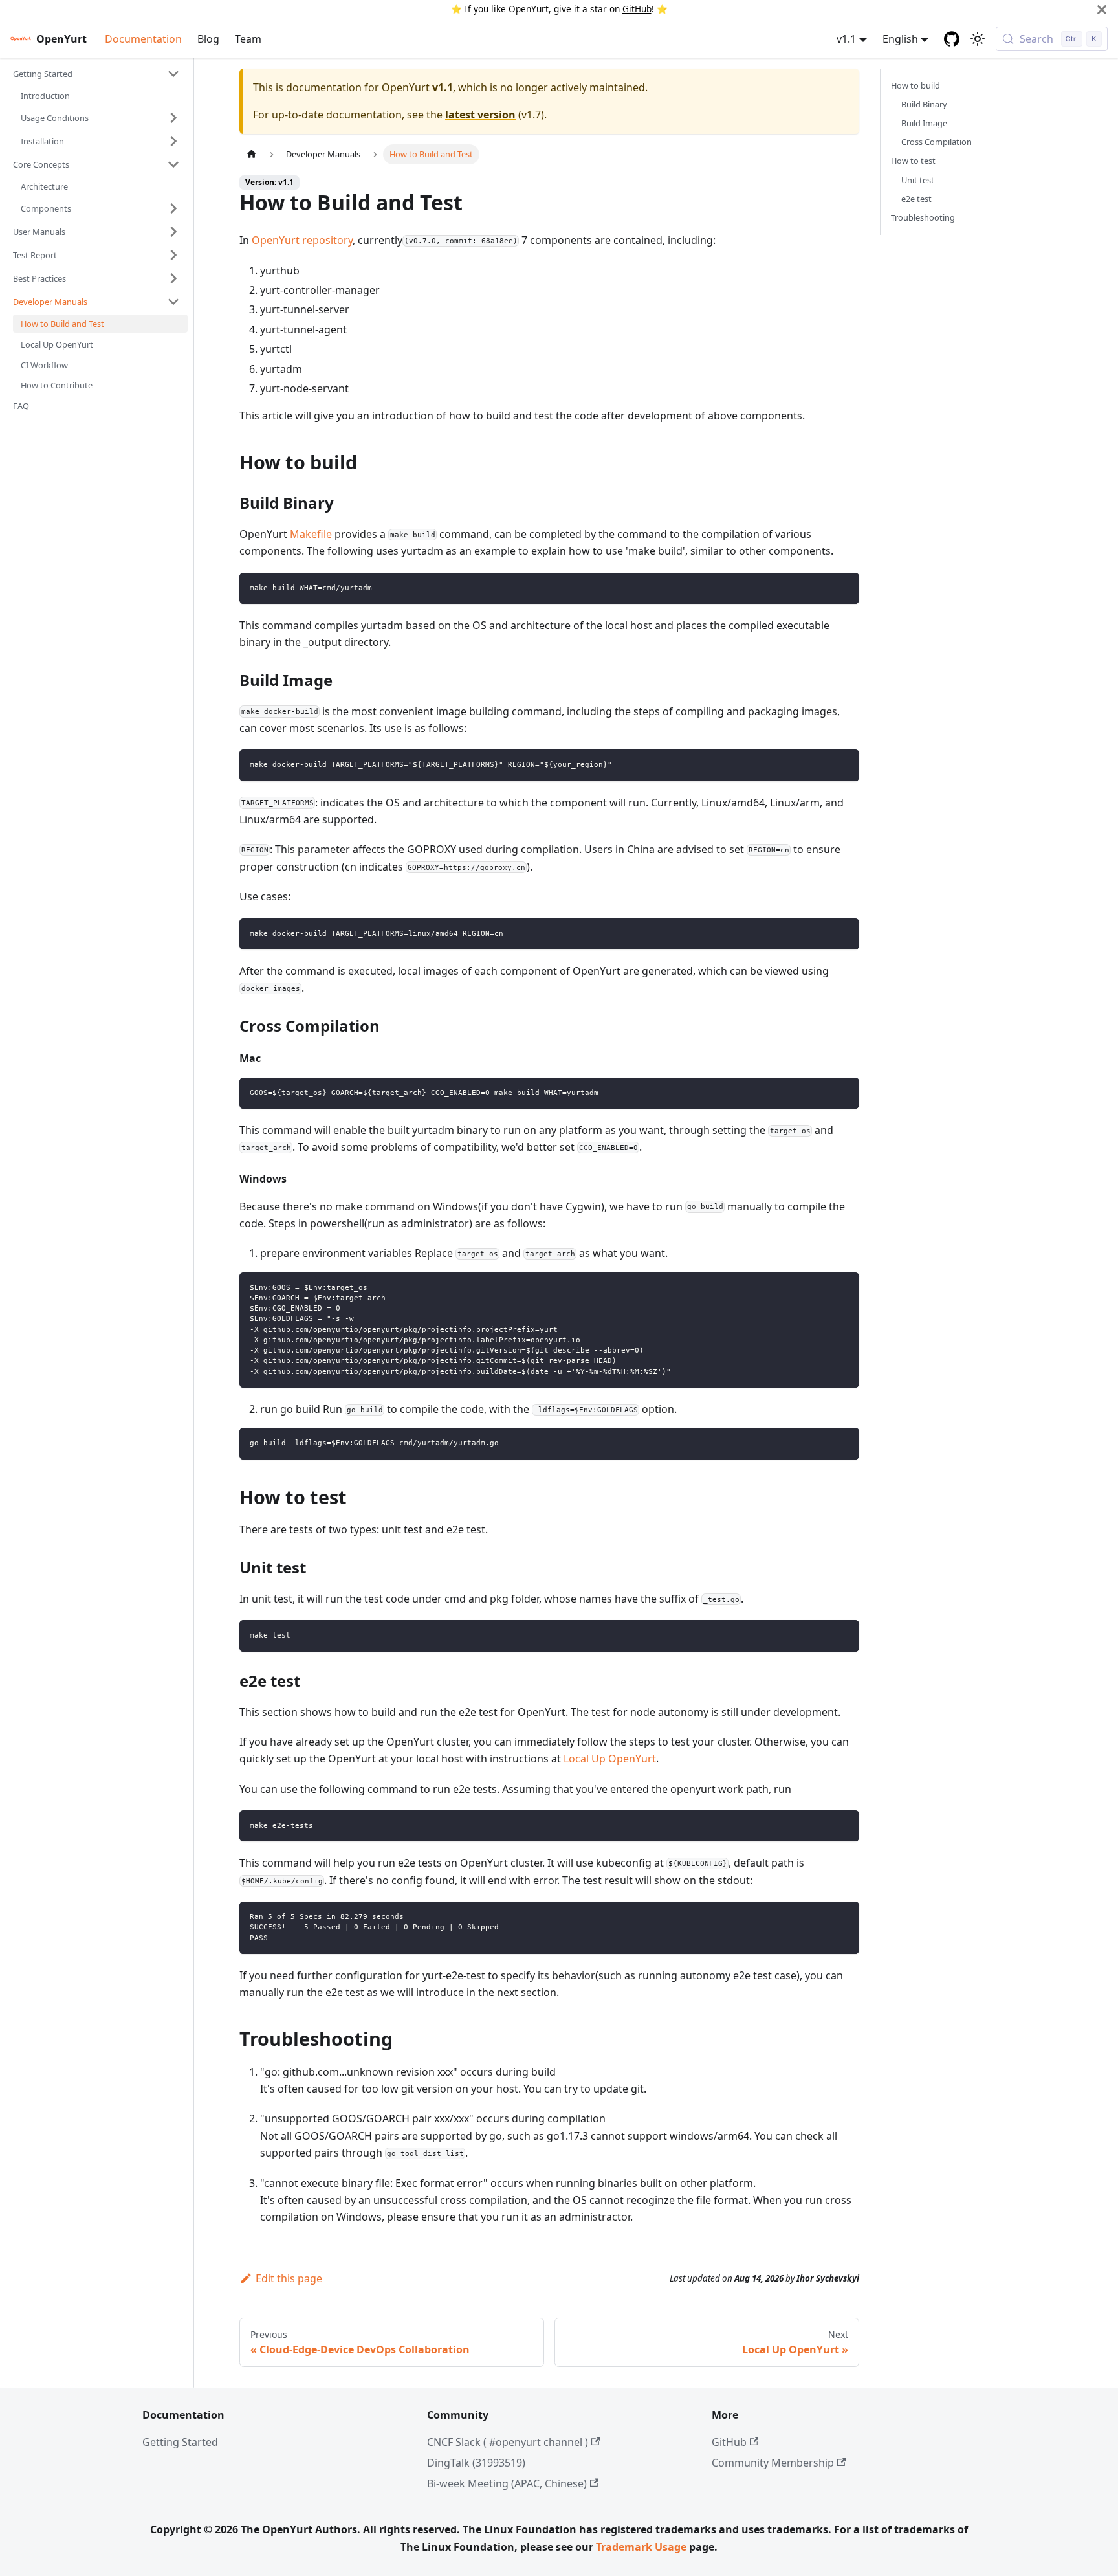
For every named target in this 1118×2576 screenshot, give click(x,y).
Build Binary (924, 104)
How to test (913, 161)
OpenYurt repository (302, 240)
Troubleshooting (923, 217)
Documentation (143, 39)
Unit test (918, 180)
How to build (915, 85)
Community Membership (773, 2463)
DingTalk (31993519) (476, 2463)
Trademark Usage (641, 2547)
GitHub (637, 9)
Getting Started (180, 2442)
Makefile (311, 534)
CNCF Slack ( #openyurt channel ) (508, 2442)
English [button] (900, 39)
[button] (96, 74)
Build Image (924, 123)
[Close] (1102, 9)
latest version (480, 115)
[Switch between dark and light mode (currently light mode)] (978, 39)
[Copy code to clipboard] (843, 589)
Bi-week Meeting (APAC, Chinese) (507, 2483)
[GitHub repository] (952, 39)
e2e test (916, 199)
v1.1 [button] (846, 39)
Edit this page (289, 2278)
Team (248, 39)
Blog (208, 39)
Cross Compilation (937, 142)
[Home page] (252, 154)
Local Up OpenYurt (610, 1759)
